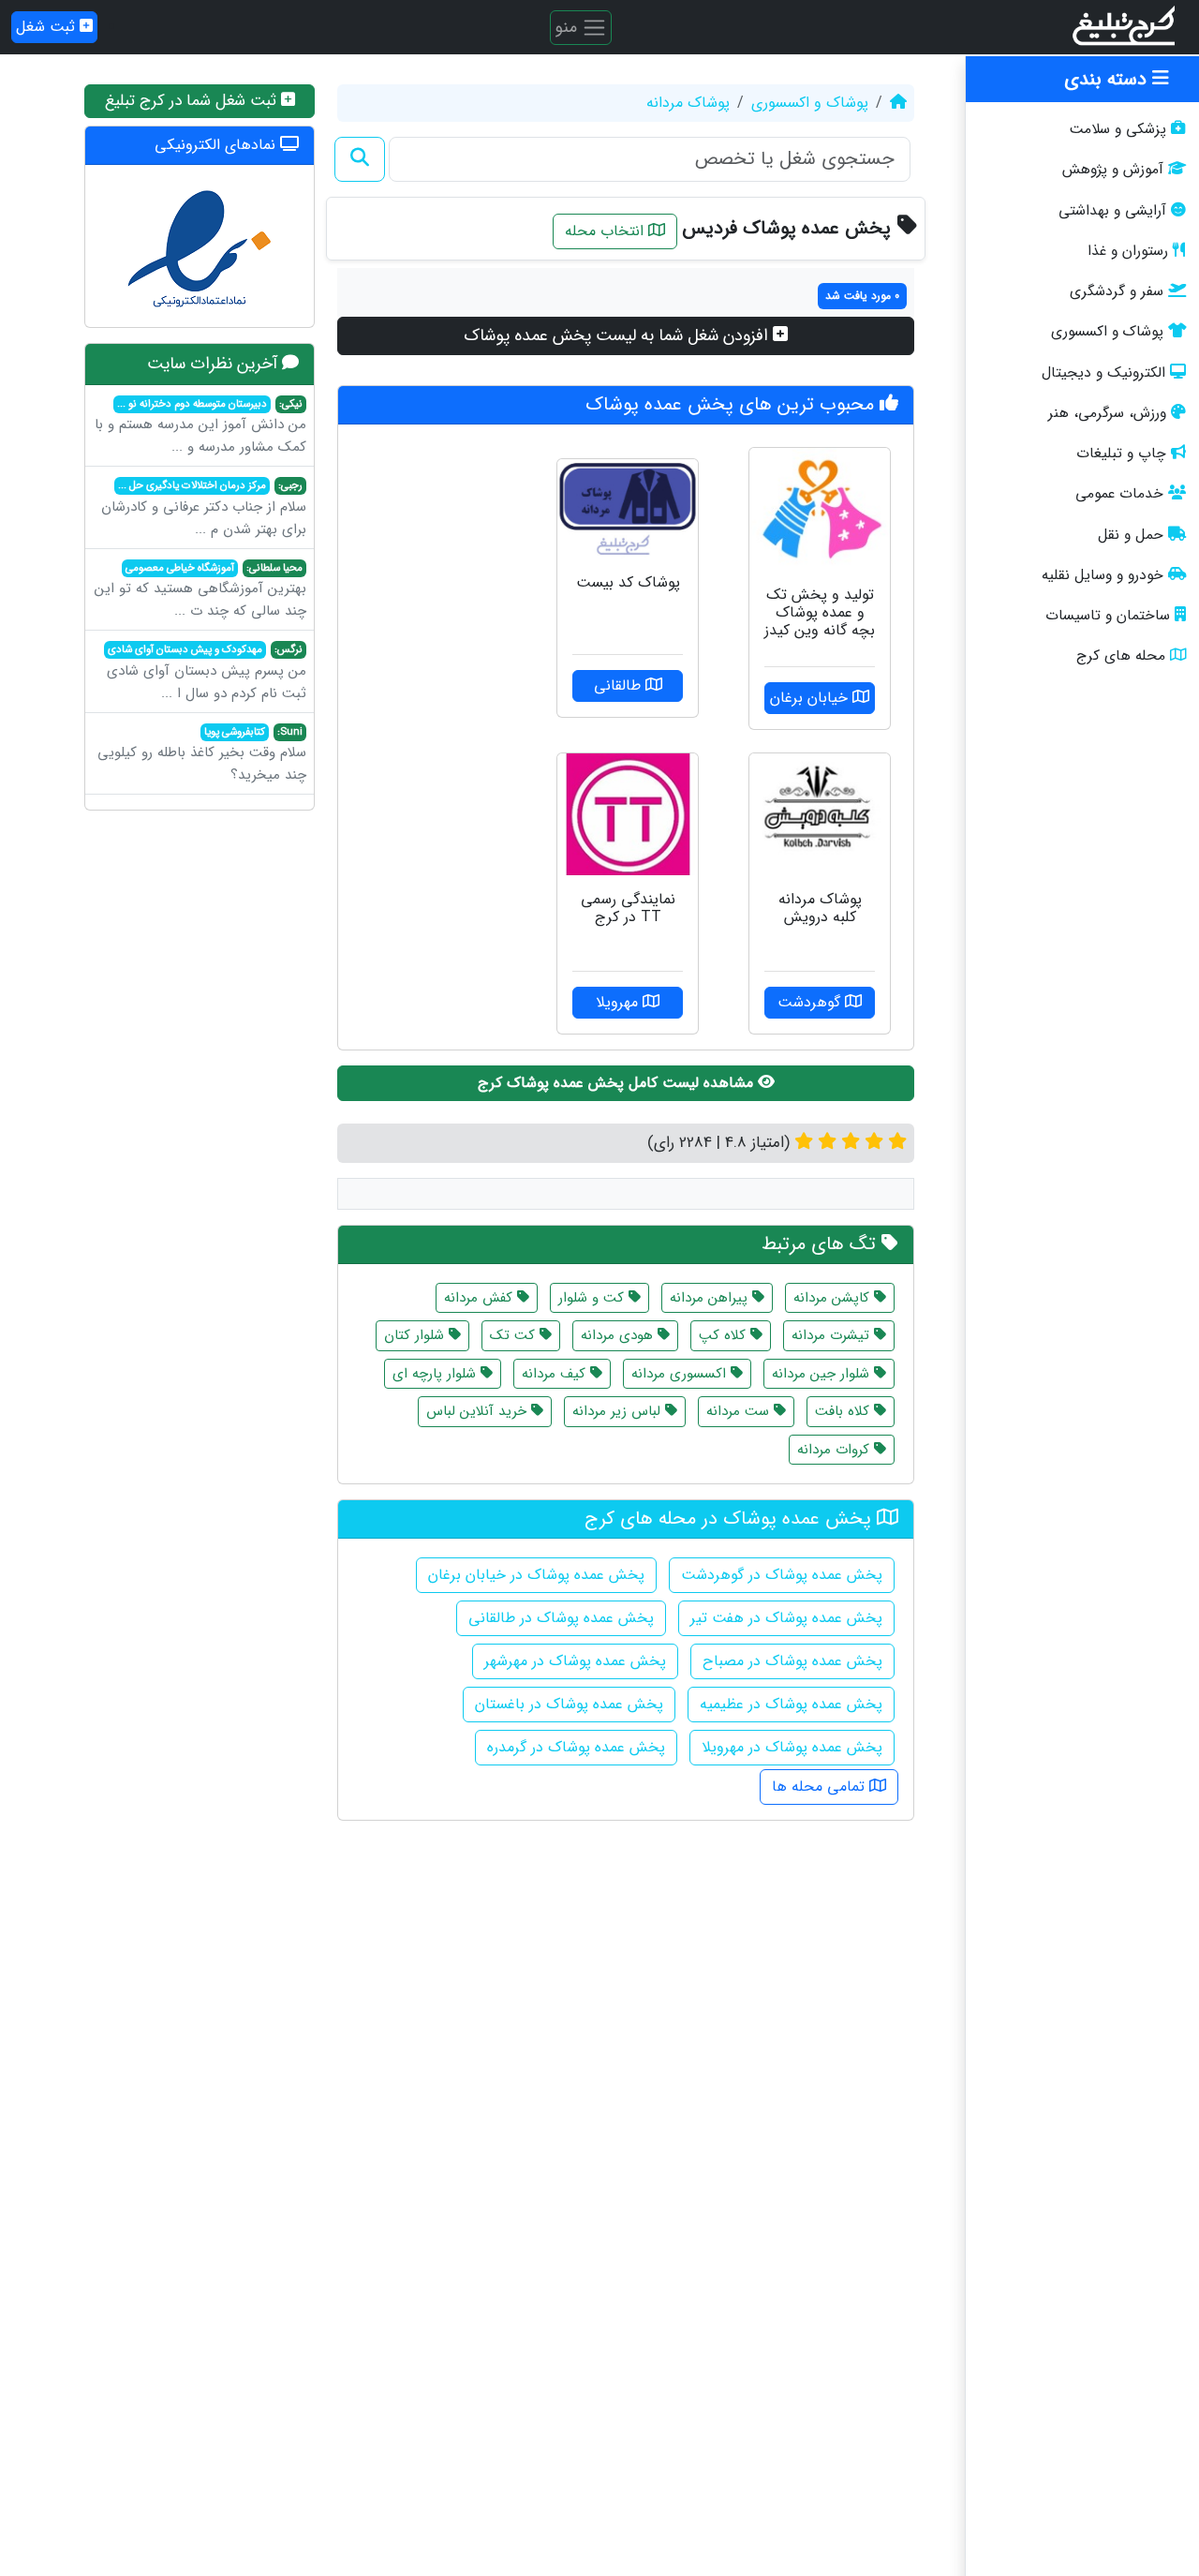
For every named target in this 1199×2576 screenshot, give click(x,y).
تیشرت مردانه (833, 1335)
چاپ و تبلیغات (1121, 454)
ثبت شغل (48, 27)
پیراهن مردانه (711, 1298)
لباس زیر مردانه (619, 1411)
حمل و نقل (1131, 535)
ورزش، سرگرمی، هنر (1107, 413)
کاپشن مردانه (834, 1298)
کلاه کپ (725, 1335)
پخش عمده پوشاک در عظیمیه (791, 1704)
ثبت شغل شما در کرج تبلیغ (193, 101)
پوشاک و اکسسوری (1107, 332)
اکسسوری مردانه (681, 1374)
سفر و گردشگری (1117, 291)
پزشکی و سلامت (1118, 129)
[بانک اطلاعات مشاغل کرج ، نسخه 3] (1125, 27)
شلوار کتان (416, 1335)
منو (568, 26)
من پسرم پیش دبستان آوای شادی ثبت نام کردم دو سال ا (207, 673)
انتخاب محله (607, 231)
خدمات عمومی (1119, 494)
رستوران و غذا (1128, 251)
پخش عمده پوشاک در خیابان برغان (536, 1575)
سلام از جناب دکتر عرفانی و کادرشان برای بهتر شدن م (204, 509)
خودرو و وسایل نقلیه (1103, 575)
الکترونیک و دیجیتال (1103, 373)
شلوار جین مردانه (823, 1374)
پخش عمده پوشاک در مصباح (792, 1661)
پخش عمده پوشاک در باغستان (569, 1704)
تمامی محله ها (821, 1787)
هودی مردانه (619, 1335)
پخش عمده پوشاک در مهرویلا (792, 1747)
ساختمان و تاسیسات (1108, 616)
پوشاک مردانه (688, 103)
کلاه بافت (844, 1411)
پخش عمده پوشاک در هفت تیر (786, 1618)
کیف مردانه (556, 1374)
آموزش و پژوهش (1113, 170)
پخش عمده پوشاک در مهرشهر (575, 1661)
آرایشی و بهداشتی (1112, 211)
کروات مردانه (836, 1450)
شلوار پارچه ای (437, 1374)
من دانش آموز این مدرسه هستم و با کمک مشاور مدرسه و (200, 427)
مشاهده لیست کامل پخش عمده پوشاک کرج (618, 1083)
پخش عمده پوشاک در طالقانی (561, 1618)
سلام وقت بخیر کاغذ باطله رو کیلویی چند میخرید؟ (202, 755)
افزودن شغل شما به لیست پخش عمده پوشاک (618, 335)
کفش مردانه (481, 1298)
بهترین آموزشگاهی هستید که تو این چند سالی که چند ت (200, 591)
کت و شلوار (593, 1298)
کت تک (515, 1335)
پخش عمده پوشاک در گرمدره (576, 1747)
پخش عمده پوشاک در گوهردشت (782, 1575)
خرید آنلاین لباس (479, 1411)
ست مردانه (740, 1411)
